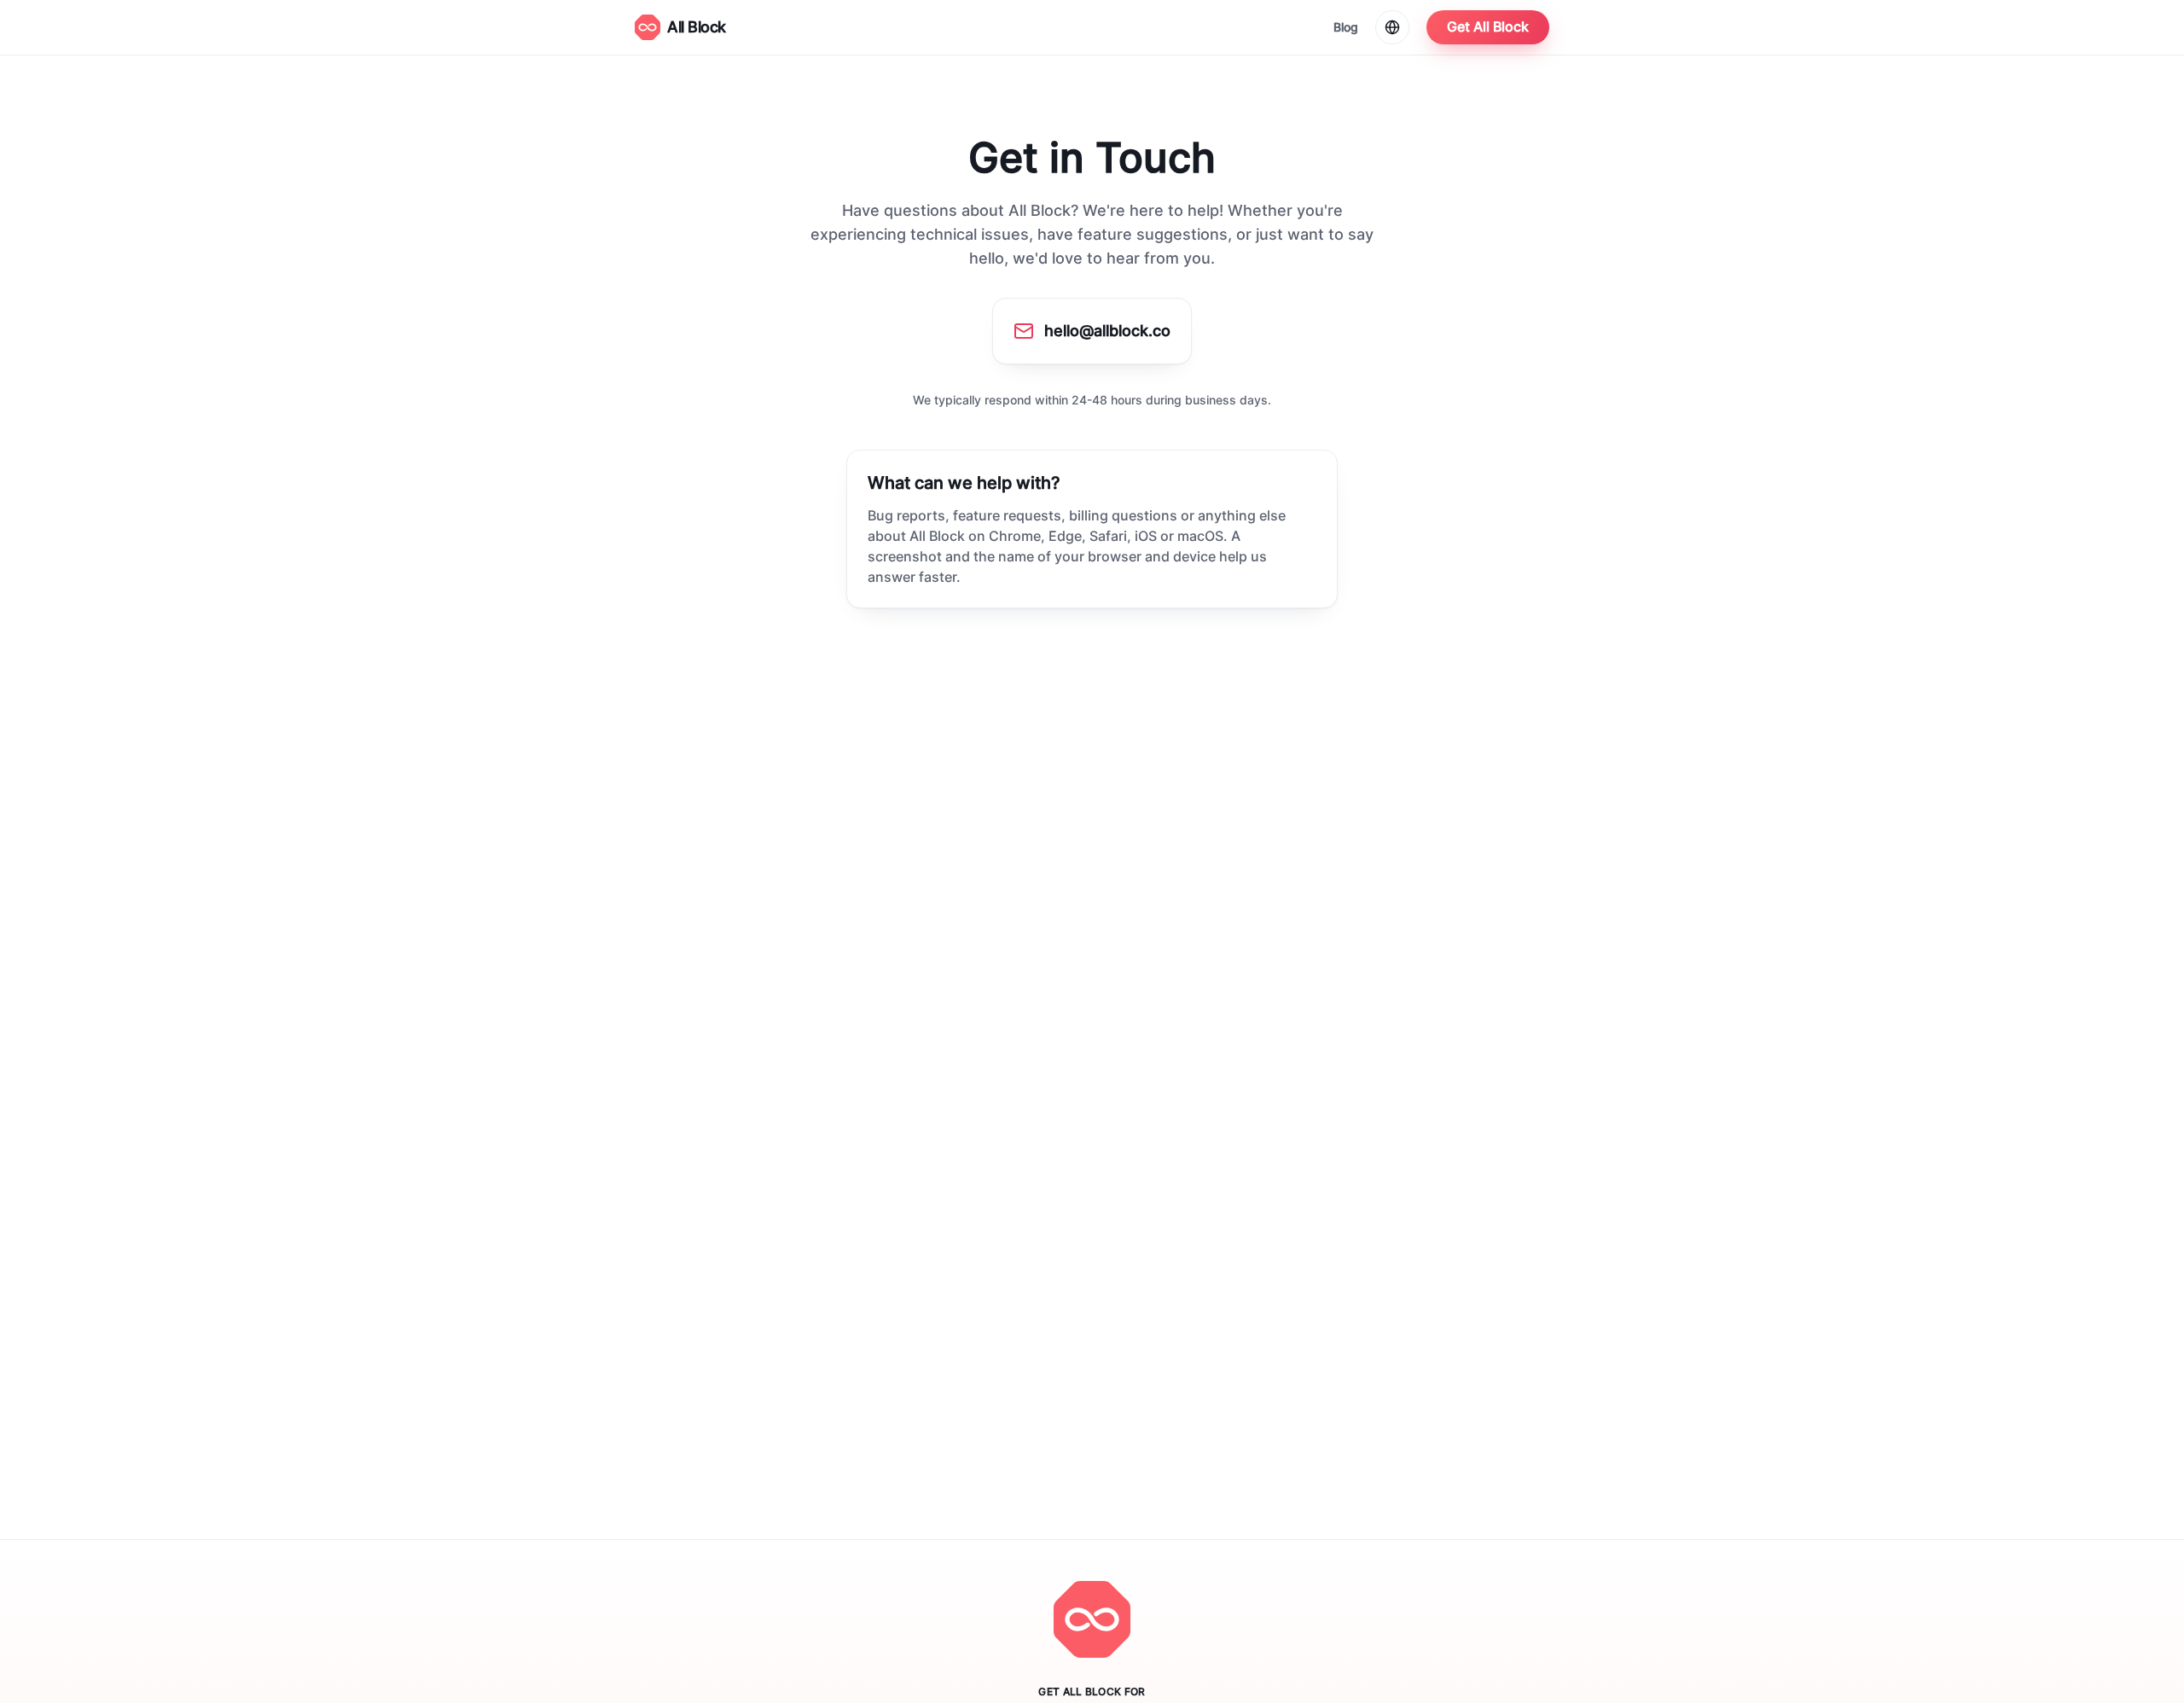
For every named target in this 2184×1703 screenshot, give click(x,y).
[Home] (1092, 1619)
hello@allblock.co (1107, 331)
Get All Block (1488, 27)
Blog (1346, 27)
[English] (1392, 27)
